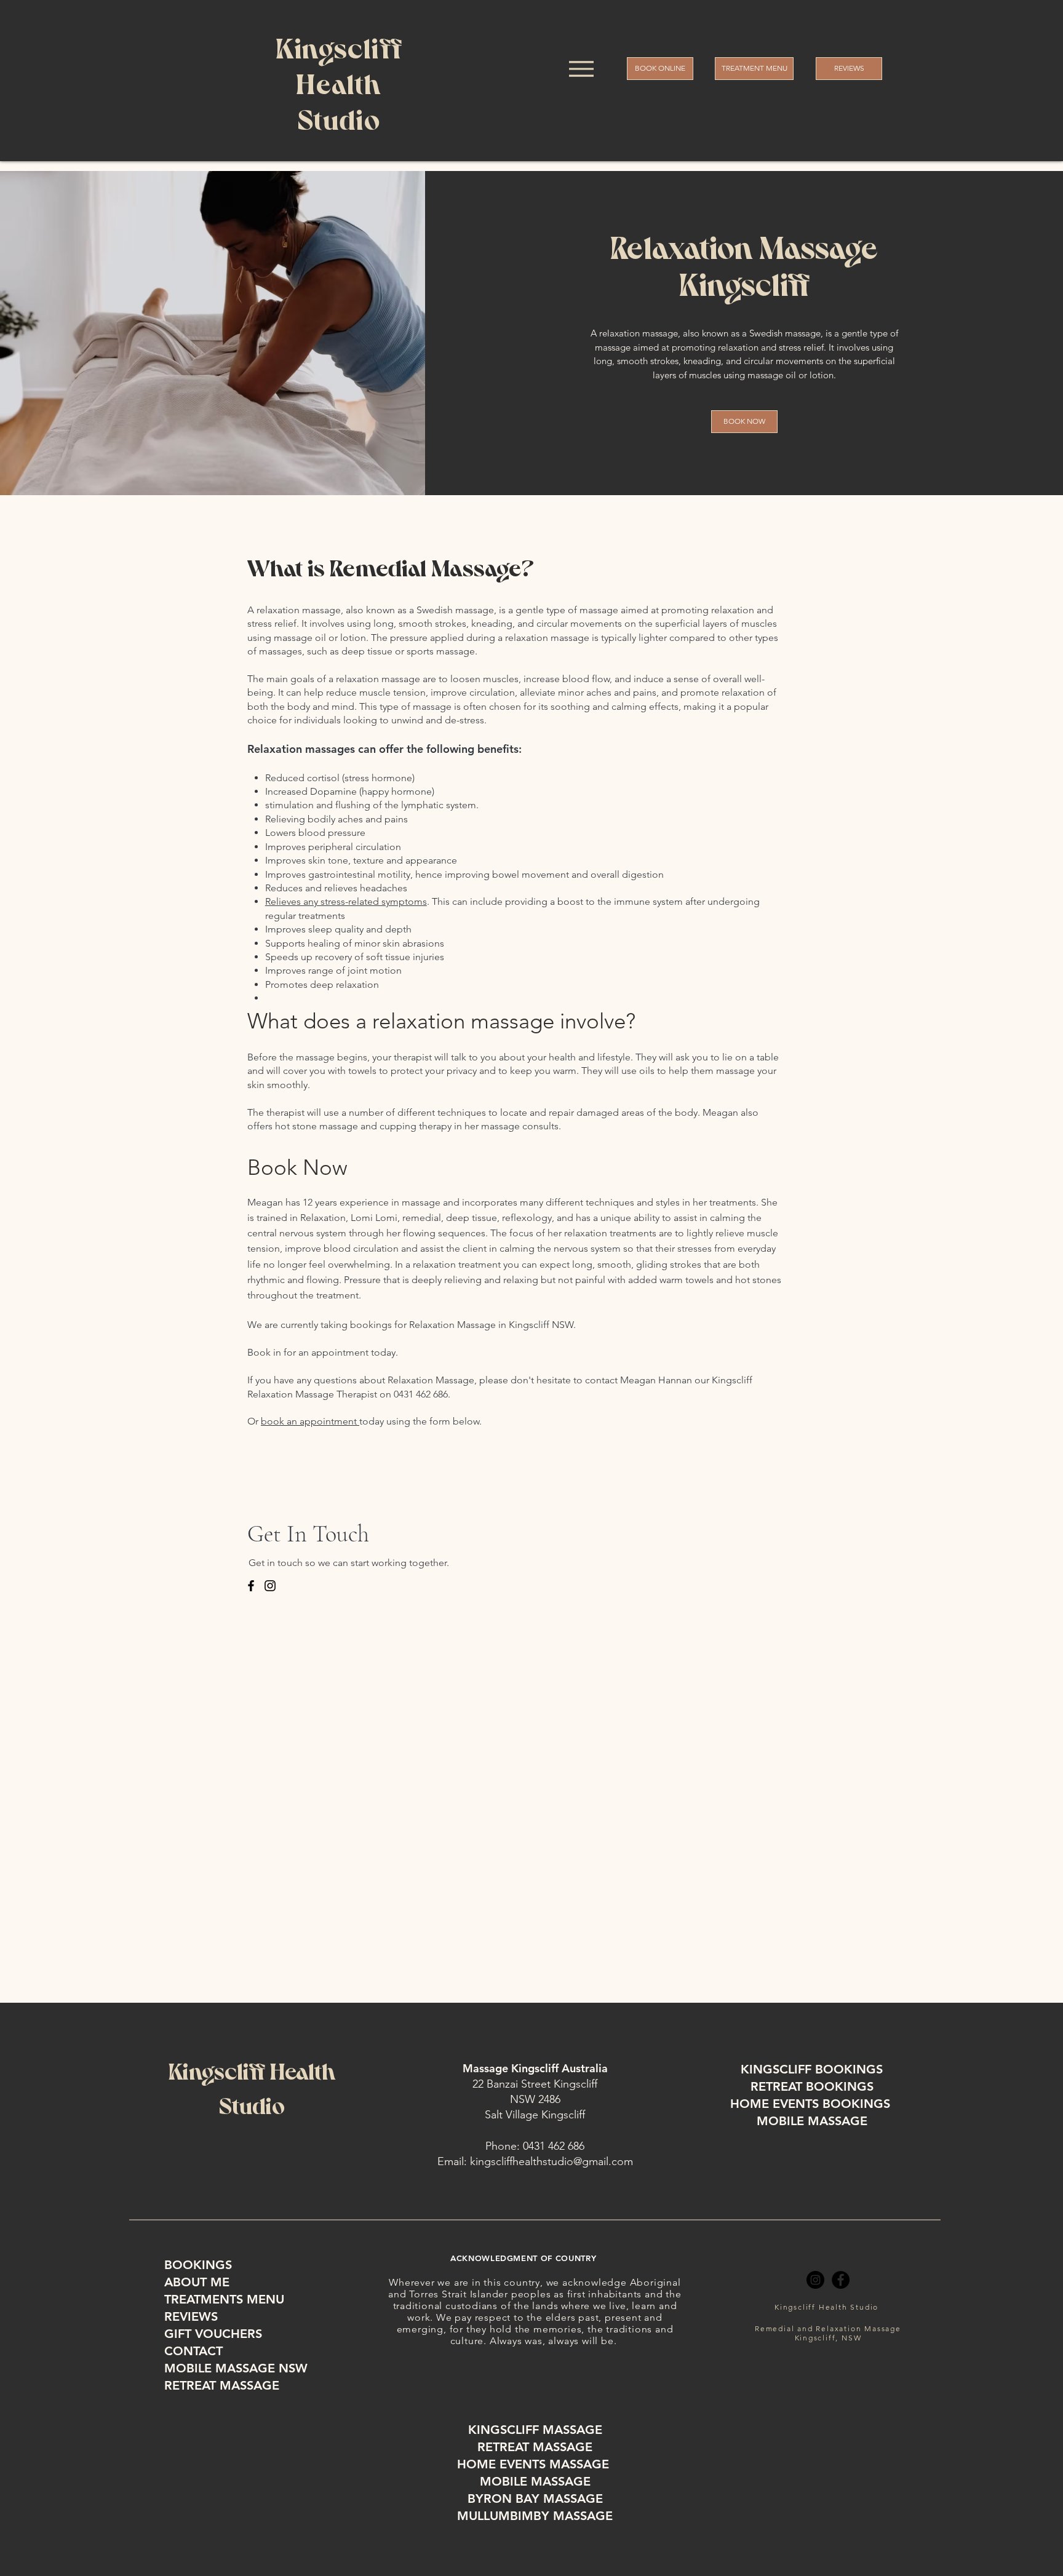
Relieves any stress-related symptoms (346, 901)
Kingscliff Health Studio (826, 2307)
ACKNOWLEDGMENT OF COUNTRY (523, 2258)
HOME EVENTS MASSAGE (535, 2464)
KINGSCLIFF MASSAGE (535, 2430)
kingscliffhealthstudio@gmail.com (551, 2161)
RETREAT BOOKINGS (812, 2086)
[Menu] (581, 69)
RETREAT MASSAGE (535, 2447)
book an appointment (310, 1421)
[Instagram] (815, 2280)
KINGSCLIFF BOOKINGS (812, 2069)
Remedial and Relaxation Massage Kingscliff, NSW (828, 2333)
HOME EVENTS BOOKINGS (812, 2104)
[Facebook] (841, 2280)
